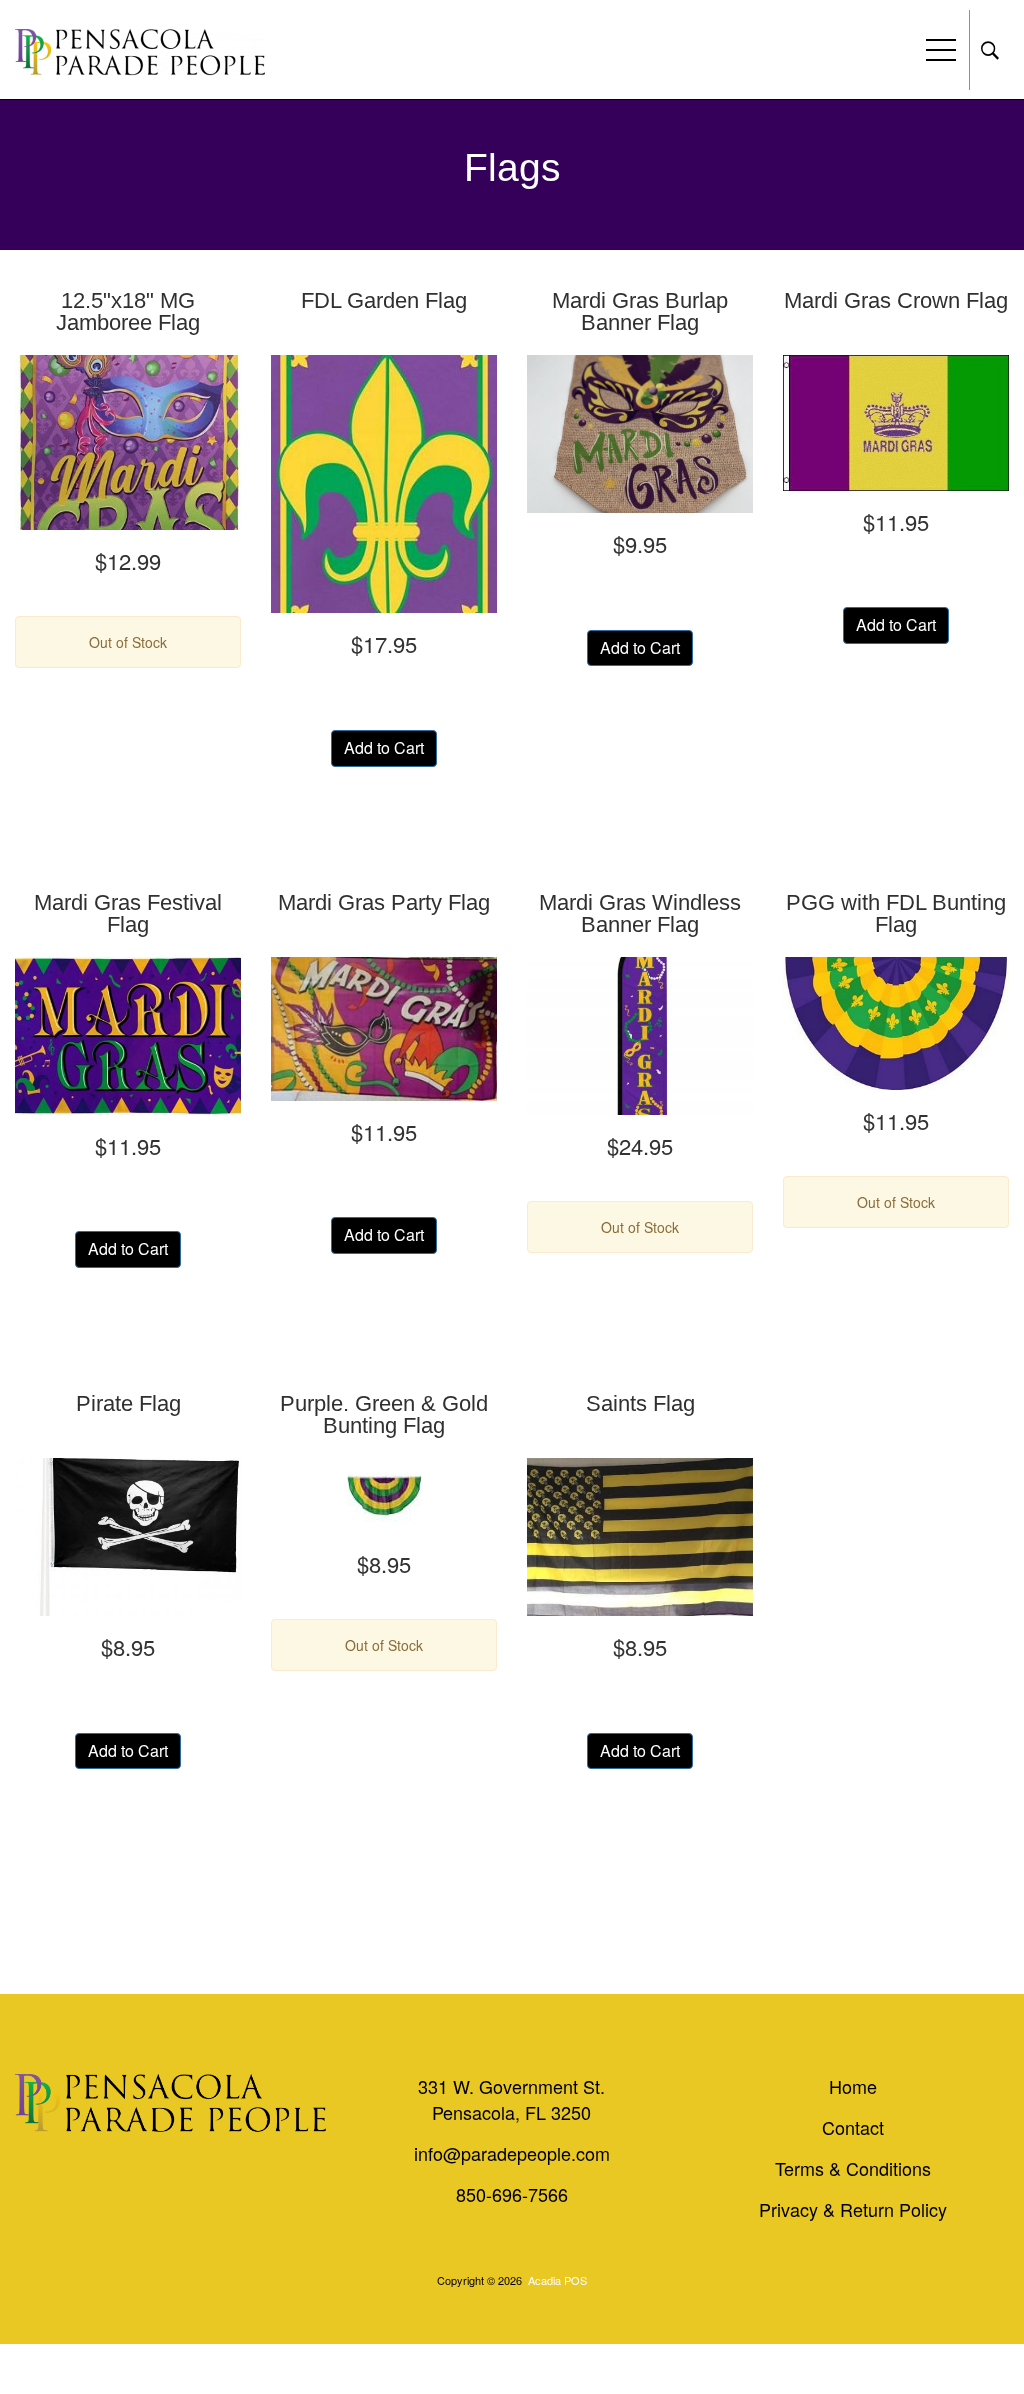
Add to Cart (384, 747)
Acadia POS (557, 2280)
